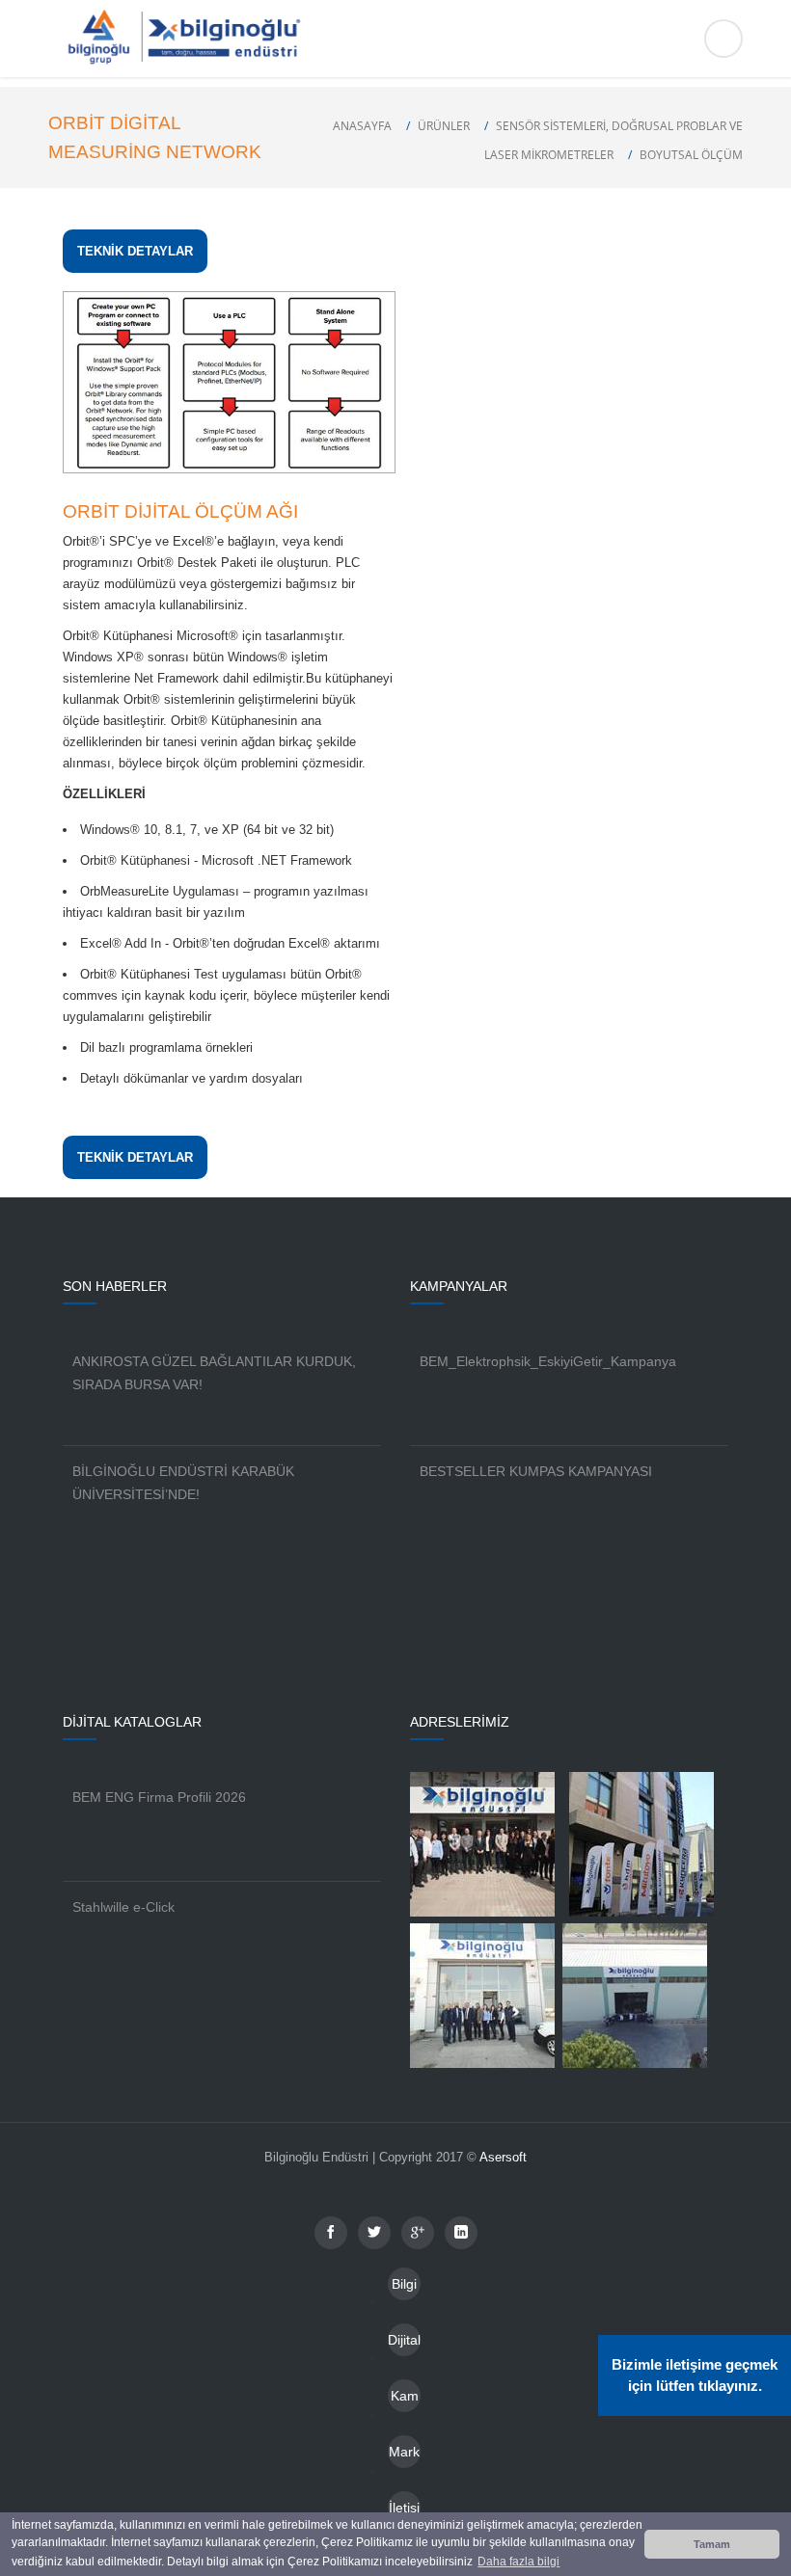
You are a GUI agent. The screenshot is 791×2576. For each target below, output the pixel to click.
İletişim (404, 2512)
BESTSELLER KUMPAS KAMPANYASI (536, 1471)
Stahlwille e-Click (123, 1907)
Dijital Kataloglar (404, 2344)
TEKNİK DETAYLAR (135, 251)
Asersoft (503, 2157)
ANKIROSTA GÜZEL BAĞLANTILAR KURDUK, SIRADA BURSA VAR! (214, 1373)
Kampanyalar (405, 2400)
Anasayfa (362, 126)
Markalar (404, 2456)
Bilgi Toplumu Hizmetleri (404, 2288)
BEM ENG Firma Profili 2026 (159, 1797)
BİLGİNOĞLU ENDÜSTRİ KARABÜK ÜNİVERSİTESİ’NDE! (183, 1483)
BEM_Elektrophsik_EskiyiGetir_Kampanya (548, 1361)
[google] (418, 2233)
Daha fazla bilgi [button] (518, 2562)
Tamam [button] (712, 2544)
